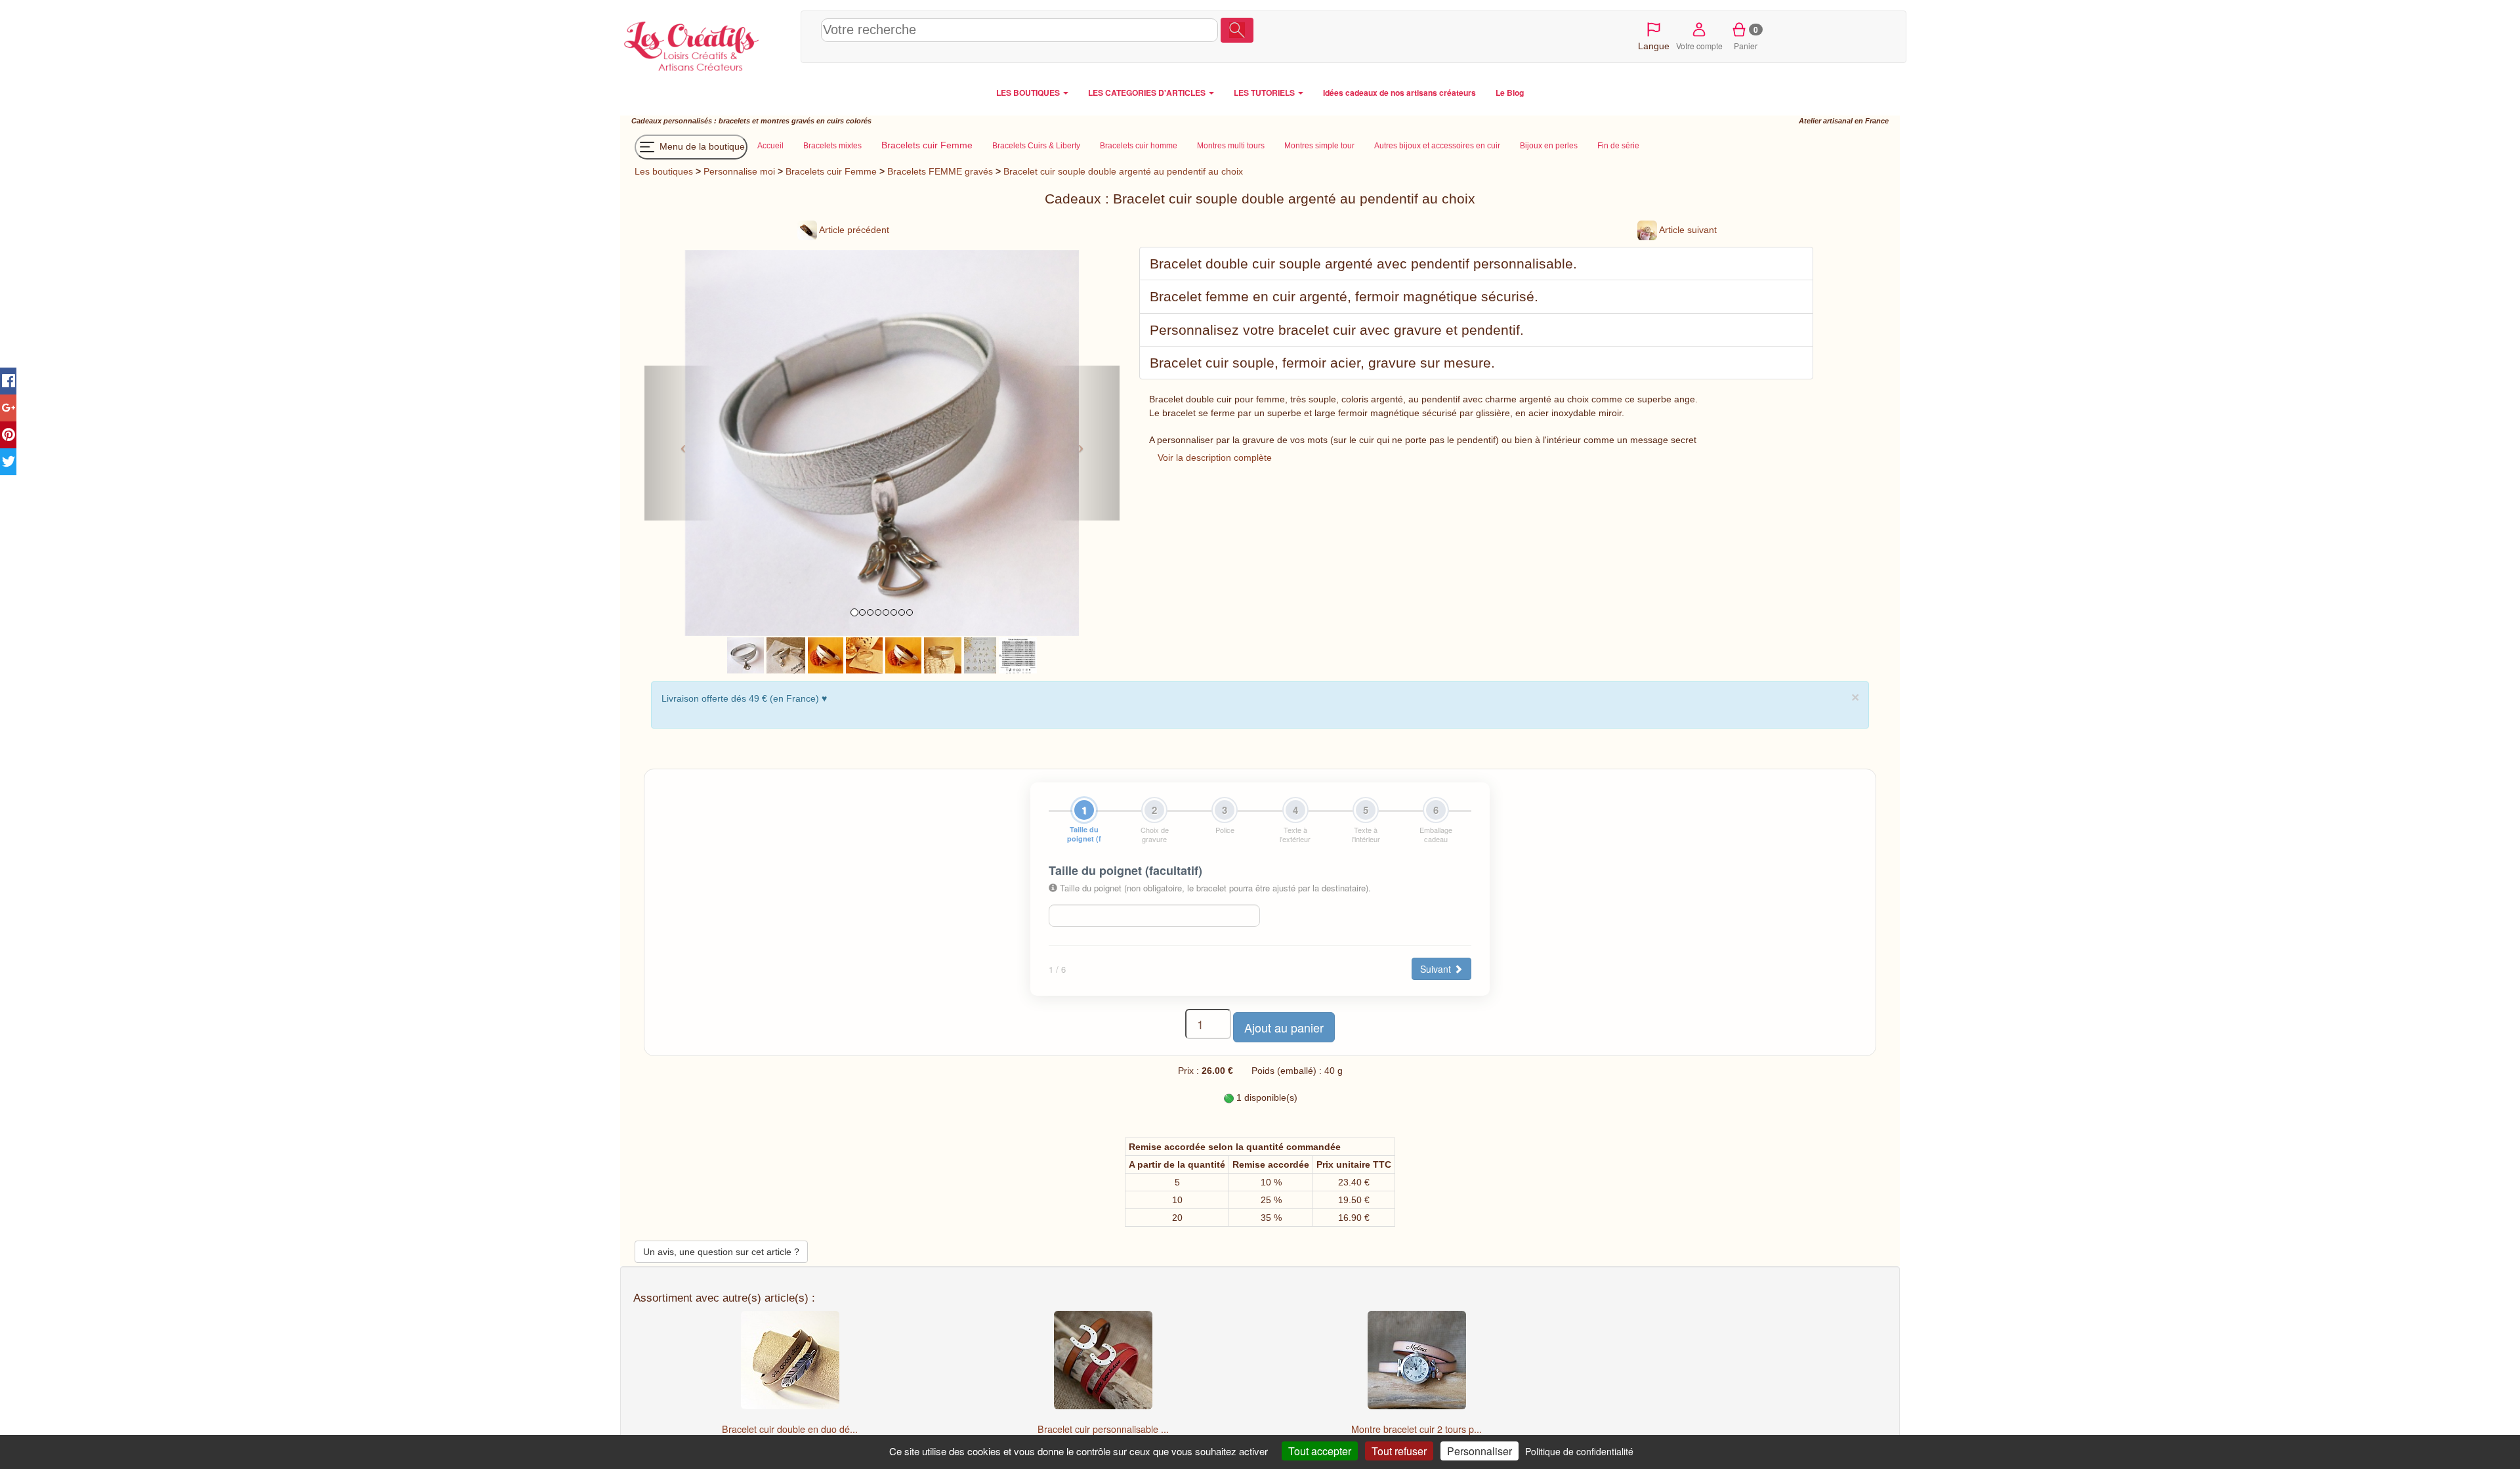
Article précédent (853, 230)
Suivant (1437, 969)
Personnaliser (1480, 1451)
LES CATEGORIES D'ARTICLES (1148, 93)
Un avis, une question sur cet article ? (721, 1252)
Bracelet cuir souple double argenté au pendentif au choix (1123, 171)
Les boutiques (664, 171)
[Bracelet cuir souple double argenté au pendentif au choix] (745, 654)
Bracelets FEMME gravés (940, 171)
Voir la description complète (1215, 458)
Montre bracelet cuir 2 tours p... (1417, 1429)
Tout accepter (1320, 1451)
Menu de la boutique (701, 146)
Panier (1746, 37)
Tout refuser (1399, 1451)
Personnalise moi (739, 171)
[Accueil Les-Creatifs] (707, 43)
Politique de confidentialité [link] (1579, 1451)
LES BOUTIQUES (1029, 93)
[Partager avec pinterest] (8, 435)
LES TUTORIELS (1265, 93)
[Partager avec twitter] (8, 462)
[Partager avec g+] (8, 408)
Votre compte (1699, 46)
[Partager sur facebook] (8, 381)
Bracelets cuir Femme (831, 171)
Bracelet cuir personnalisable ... (1103, 1429)
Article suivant (1687, 230)
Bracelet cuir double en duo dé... (790, 1429)
